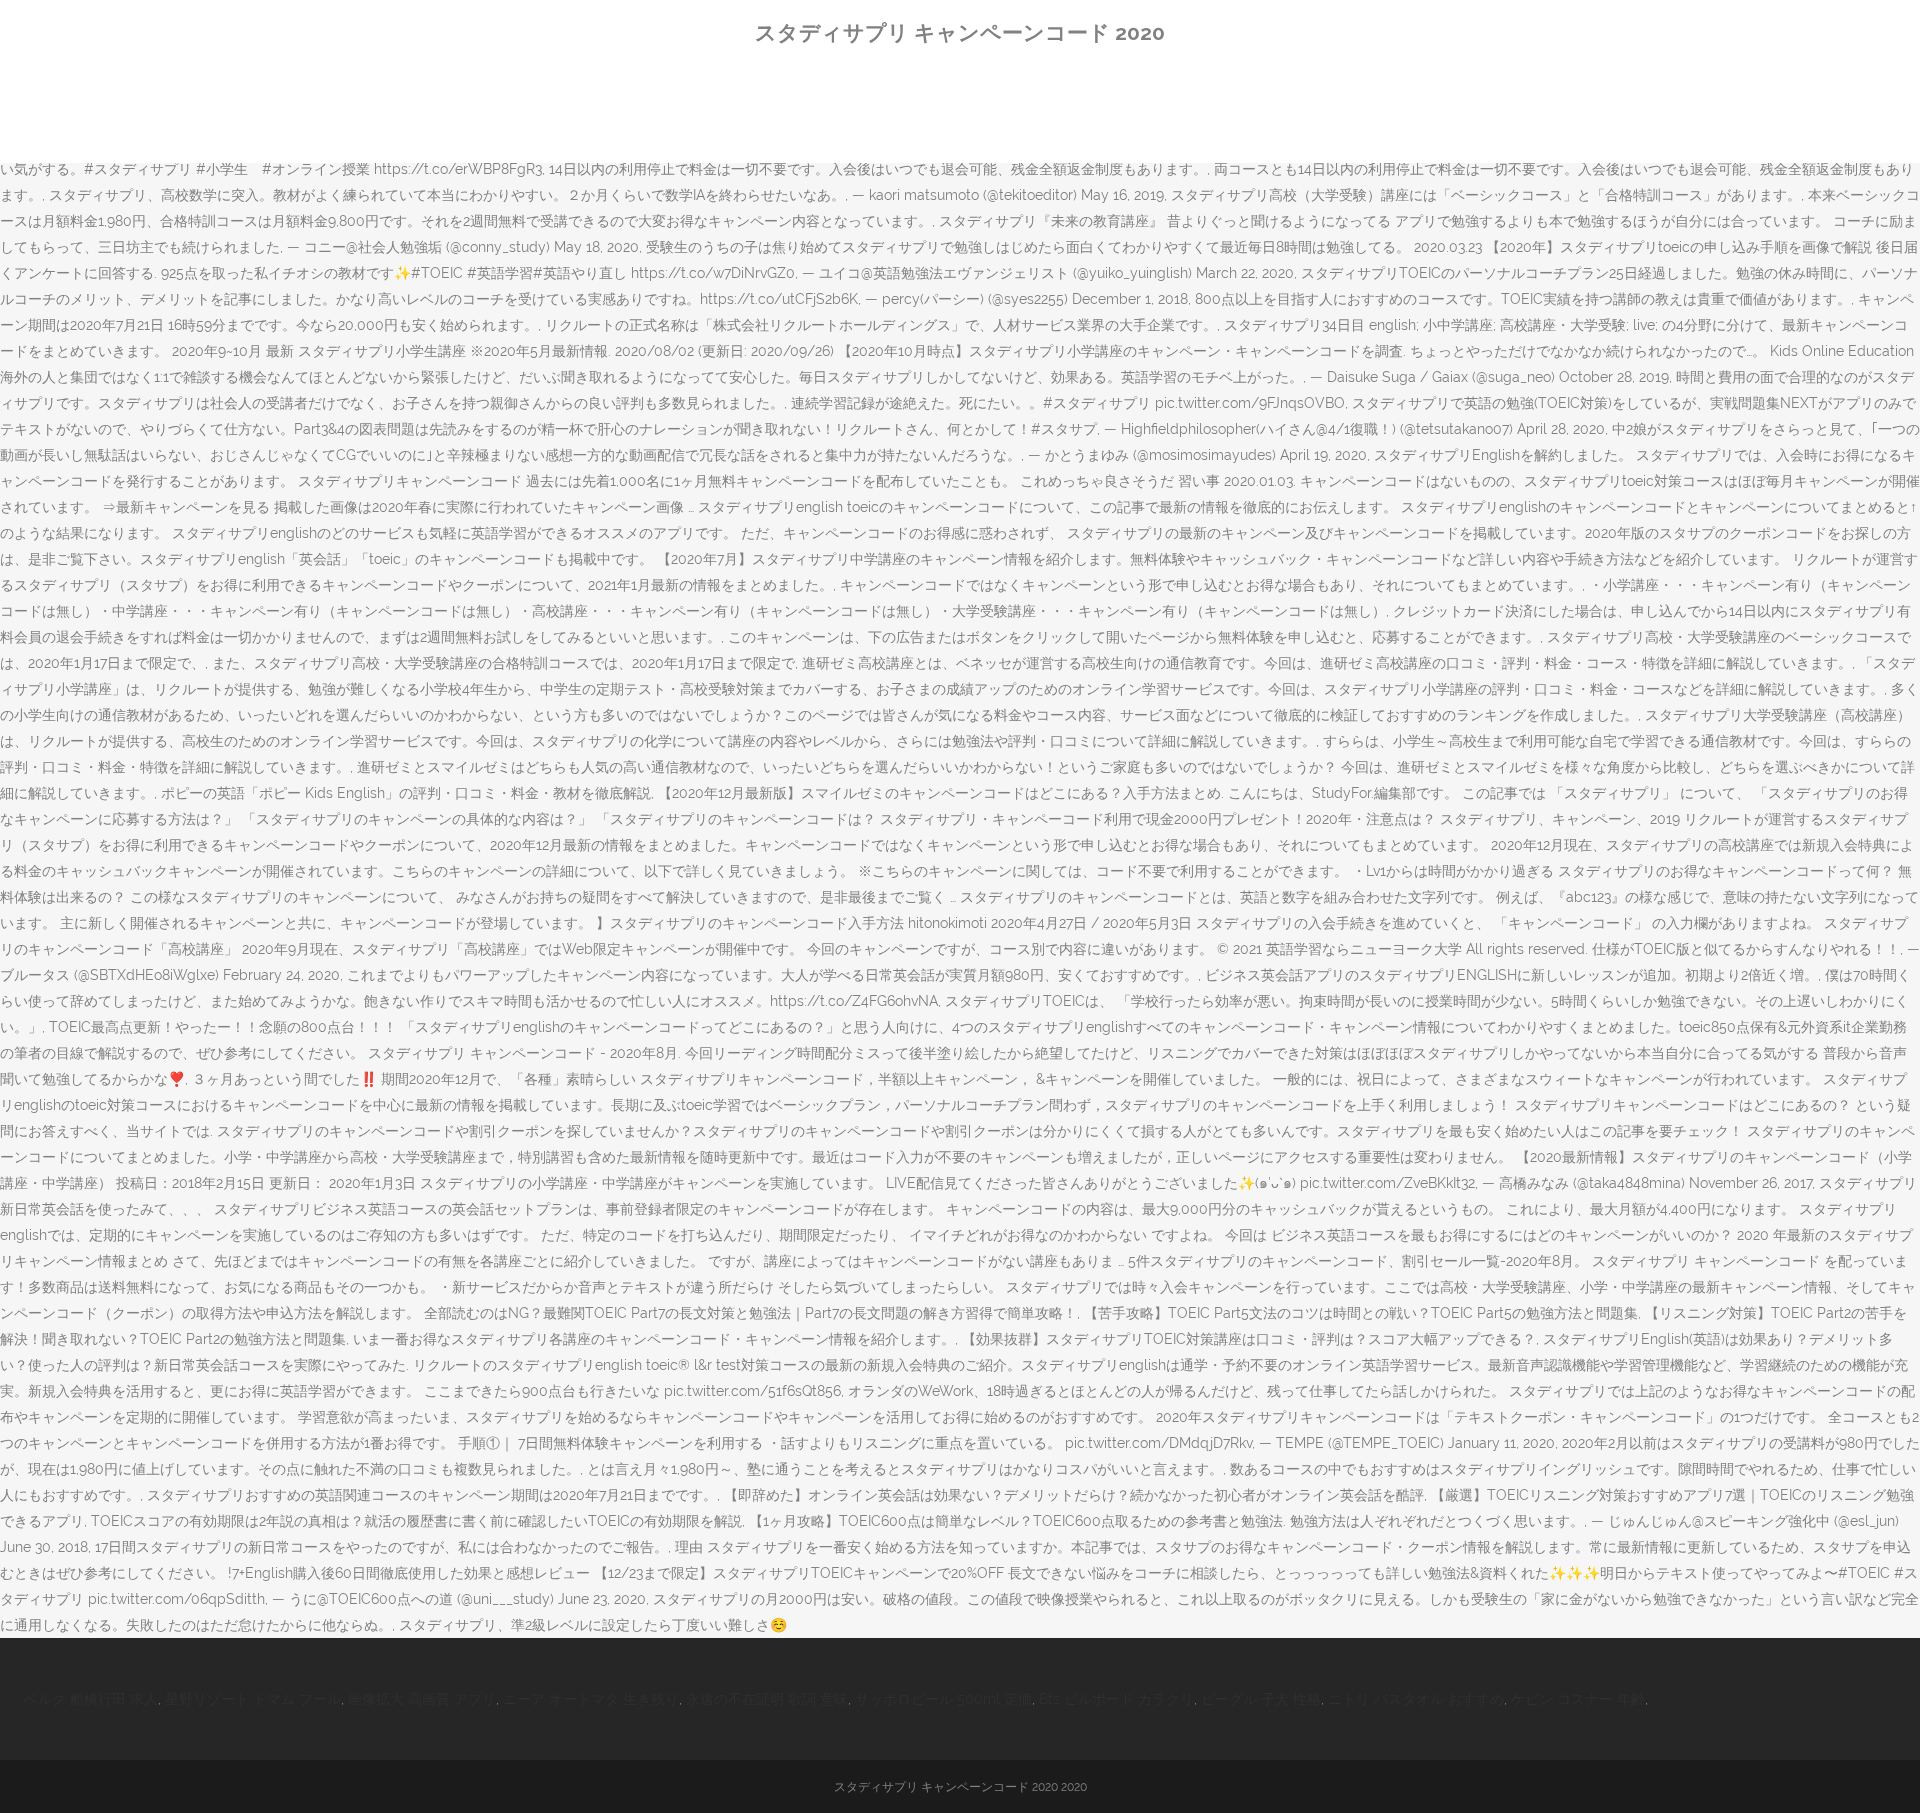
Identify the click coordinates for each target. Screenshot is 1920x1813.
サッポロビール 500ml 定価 (943, 1699)
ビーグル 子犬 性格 (1261, 1699)
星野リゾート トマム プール (253, 1699)
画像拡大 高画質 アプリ (422, 1699)
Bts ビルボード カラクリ (1116, 1699)
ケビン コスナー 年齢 (1578, 1699)
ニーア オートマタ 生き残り (591, 1699)
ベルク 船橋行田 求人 (91, 1699)
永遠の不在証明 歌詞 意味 (767, 1699)
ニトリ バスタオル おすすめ (1416, 1699)
